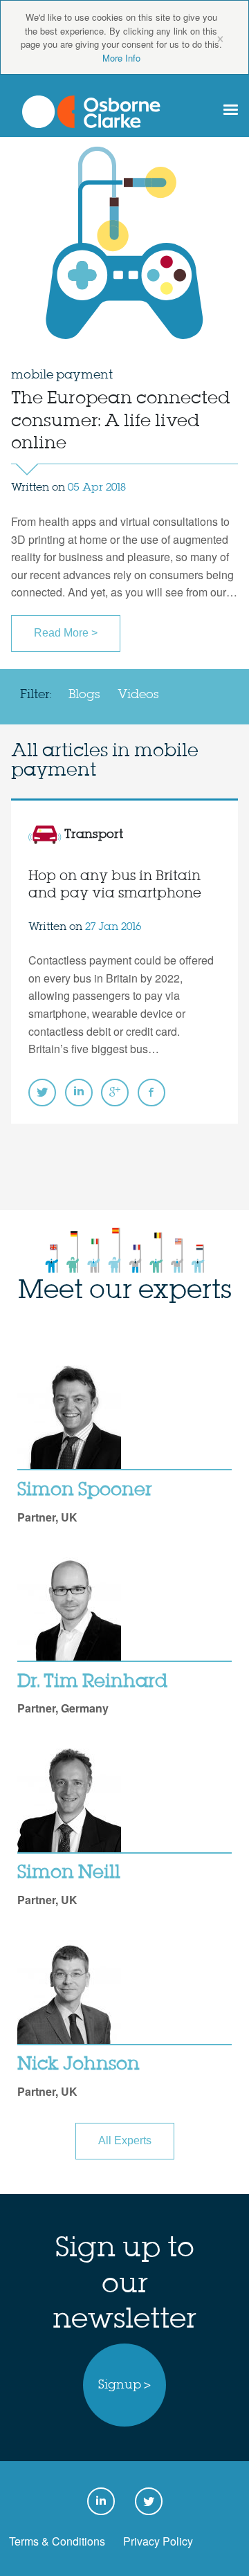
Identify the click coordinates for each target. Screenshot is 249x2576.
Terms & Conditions (57, 2541)
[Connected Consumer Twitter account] (42, 1093)
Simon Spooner (85, 1490)
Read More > (66, 633)
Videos (138, 695)
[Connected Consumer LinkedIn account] (79, 1093)
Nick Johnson (79, 2065)
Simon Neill (69, 1873)
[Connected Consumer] (91, 112)
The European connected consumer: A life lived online (121, 421)
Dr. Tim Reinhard (92, 1682)
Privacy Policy (158, 2541)
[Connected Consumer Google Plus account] (115, 1093)
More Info (121, 58)
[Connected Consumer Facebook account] (151, 1093)
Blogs (84, 695)
